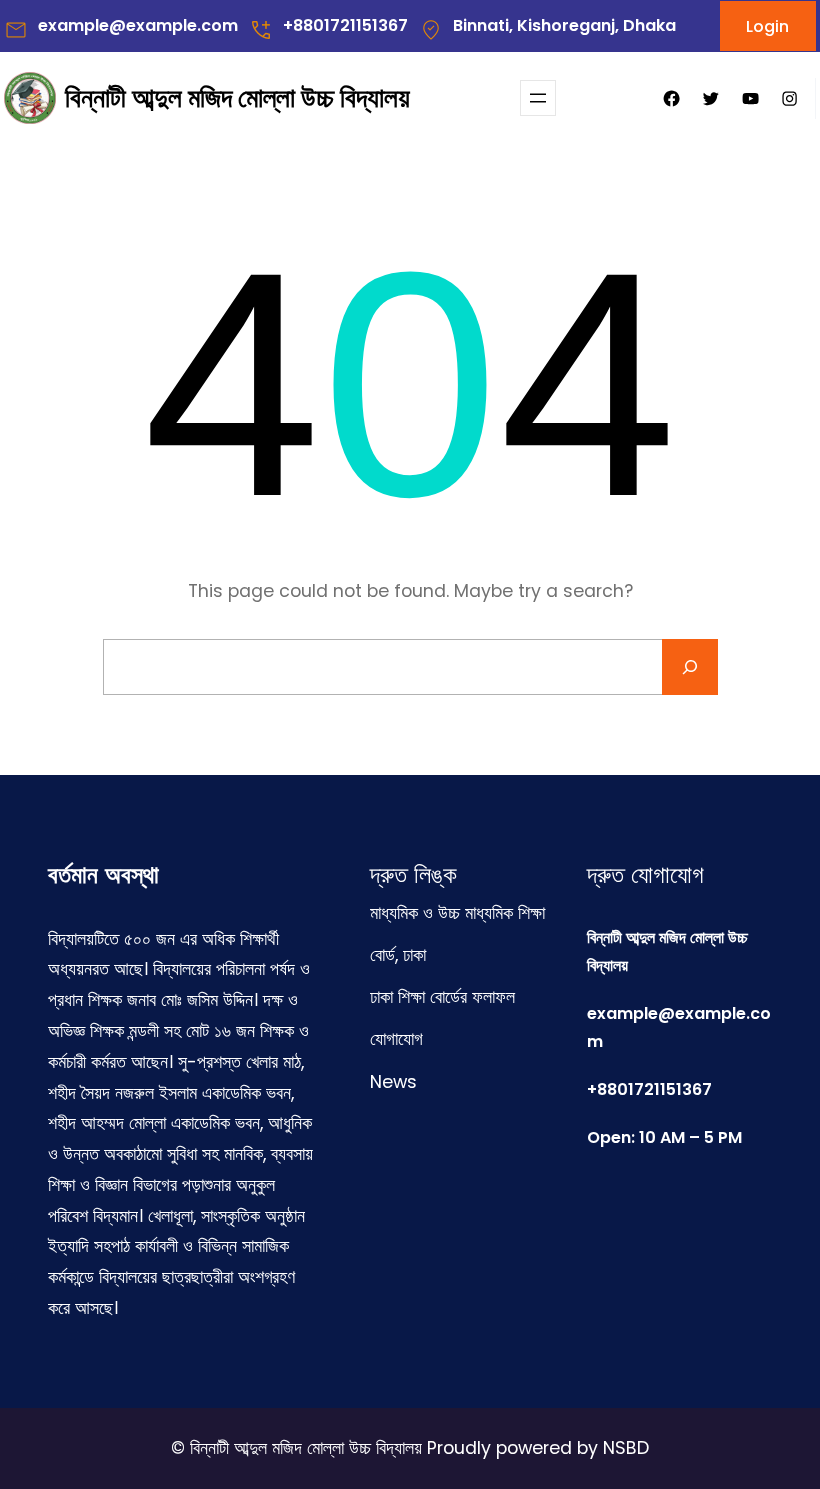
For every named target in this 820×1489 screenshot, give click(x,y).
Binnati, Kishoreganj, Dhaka (564, 25)
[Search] (690, 667)
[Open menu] (538, 98)
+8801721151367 (345, 25)
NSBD (626, 1448)
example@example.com (138, 25)
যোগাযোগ (396, 1039)
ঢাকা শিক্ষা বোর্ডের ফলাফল (442, 997)
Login (767, 26)
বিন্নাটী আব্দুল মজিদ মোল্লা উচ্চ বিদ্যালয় (237, 97)
